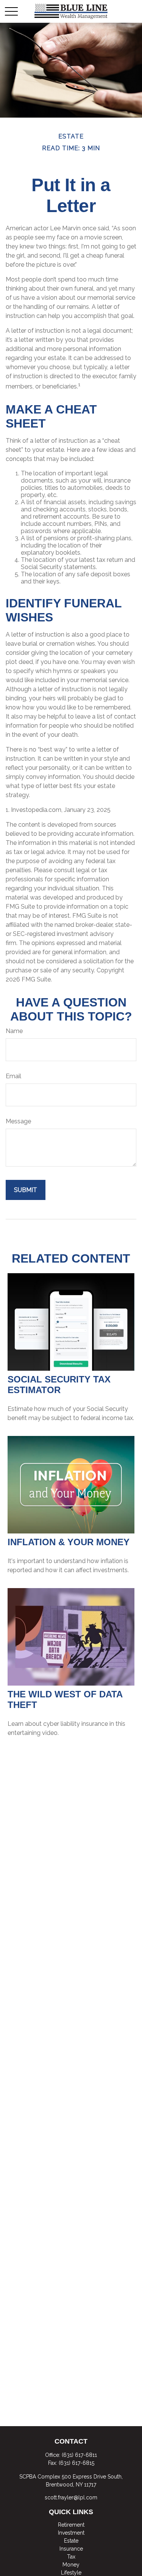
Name (14, 1031)
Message (18, 1121)
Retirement (71, 2525)
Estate (71, 2541)
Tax (71, 2557)
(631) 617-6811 (79, 2455)
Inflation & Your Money (69, 1542)
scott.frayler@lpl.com (71, 2497)
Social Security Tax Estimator (59, 1385)
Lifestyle (71, 2573)
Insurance (71, 2549)
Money (71, 2565)
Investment (71, 2533)
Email (13, 1076)
